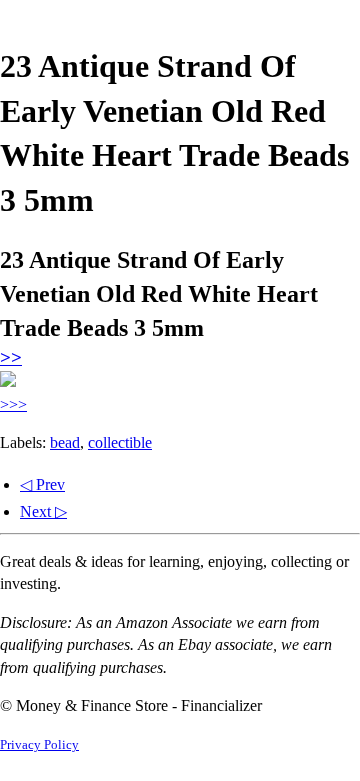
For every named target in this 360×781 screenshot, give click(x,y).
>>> (13, 404)
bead (65, 442)
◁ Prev (42, 484)
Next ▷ (43, 511)
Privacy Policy (39, 745)
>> (11, 357)
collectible (120, 442)
